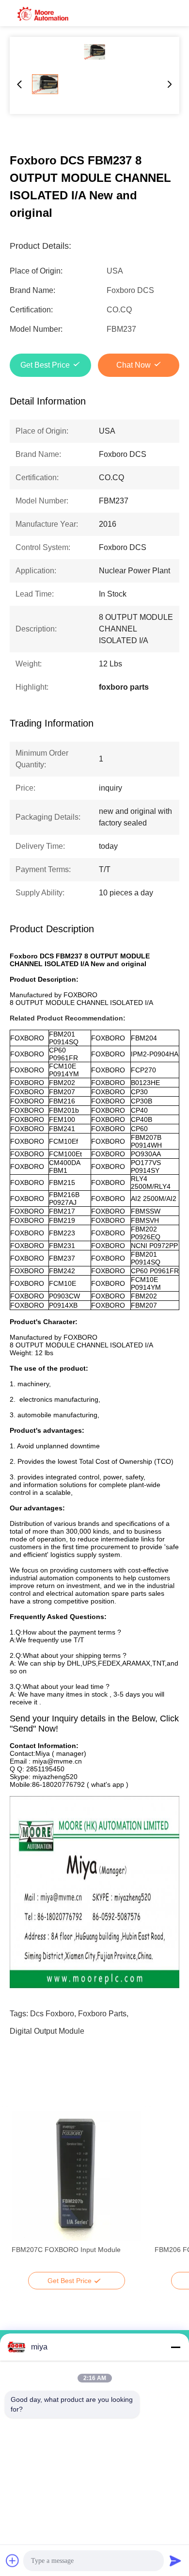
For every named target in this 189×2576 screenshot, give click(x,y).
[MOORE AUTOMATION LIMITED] (44, 13)
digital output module (47, 2031)
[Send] (175, 2560)
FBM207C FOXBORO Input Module (66, 2250)
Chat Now (134, 365)
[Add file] (13, 2560)
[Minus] (175, 2347)
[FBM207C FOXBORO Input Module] (76, 2176)
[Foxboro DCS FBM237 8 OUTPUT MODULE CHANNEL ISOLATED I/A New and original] (94, 52)
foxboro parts (102, 2014)
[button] (24, 2193)
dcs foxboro (52, 2014)
